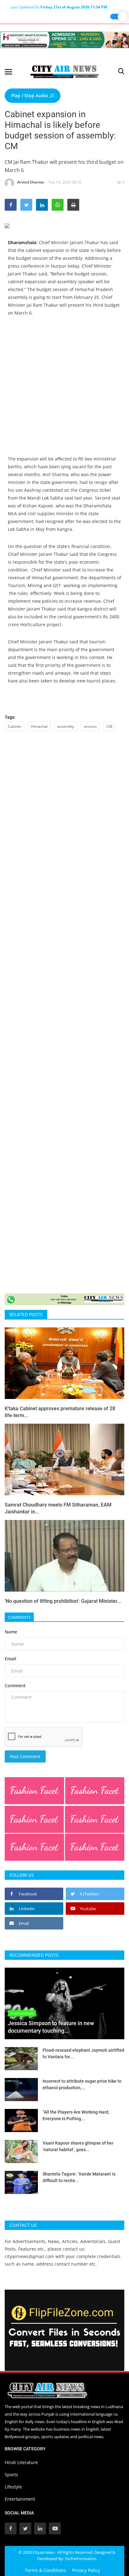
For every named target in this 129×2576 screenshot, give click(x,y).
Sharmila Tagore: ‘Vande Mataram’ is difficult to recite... (79, 2177)
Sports (11, 2475)
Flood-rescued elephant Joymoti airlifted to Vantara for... (83, 2053)
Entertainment (20, 2499)
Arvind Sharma (31, 182)
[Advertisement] (64, 390)
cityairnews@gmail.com (29, 2256)
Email (10, 1659)
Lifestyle (13, 2487)
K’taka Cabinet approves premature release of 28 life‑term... (60, 1412)
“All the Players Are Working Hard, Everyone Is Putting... (76, 2115)
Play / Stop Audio (30, 96)
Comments (19, 1617)
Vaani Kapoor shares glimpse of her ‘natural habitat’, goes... (78, 2146)
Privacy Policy (86, 2570)
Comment (15, 1685)
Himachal (39, 726)
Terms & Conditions (45, 2570)
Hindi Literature (21, 2462)
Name (11, 1632)
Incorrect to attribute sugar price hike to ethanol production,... (82, 2084)
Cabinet (15, 726)
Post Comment (25, 1756)
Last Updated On (59, 7)
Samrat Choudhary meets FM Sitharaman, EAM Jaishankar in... (58, 1508)
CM (109, 726)
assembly (66, 726)
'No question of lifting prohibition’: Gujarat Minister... (63, 1601)
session (90, 726)
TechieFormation (81, 2558)
